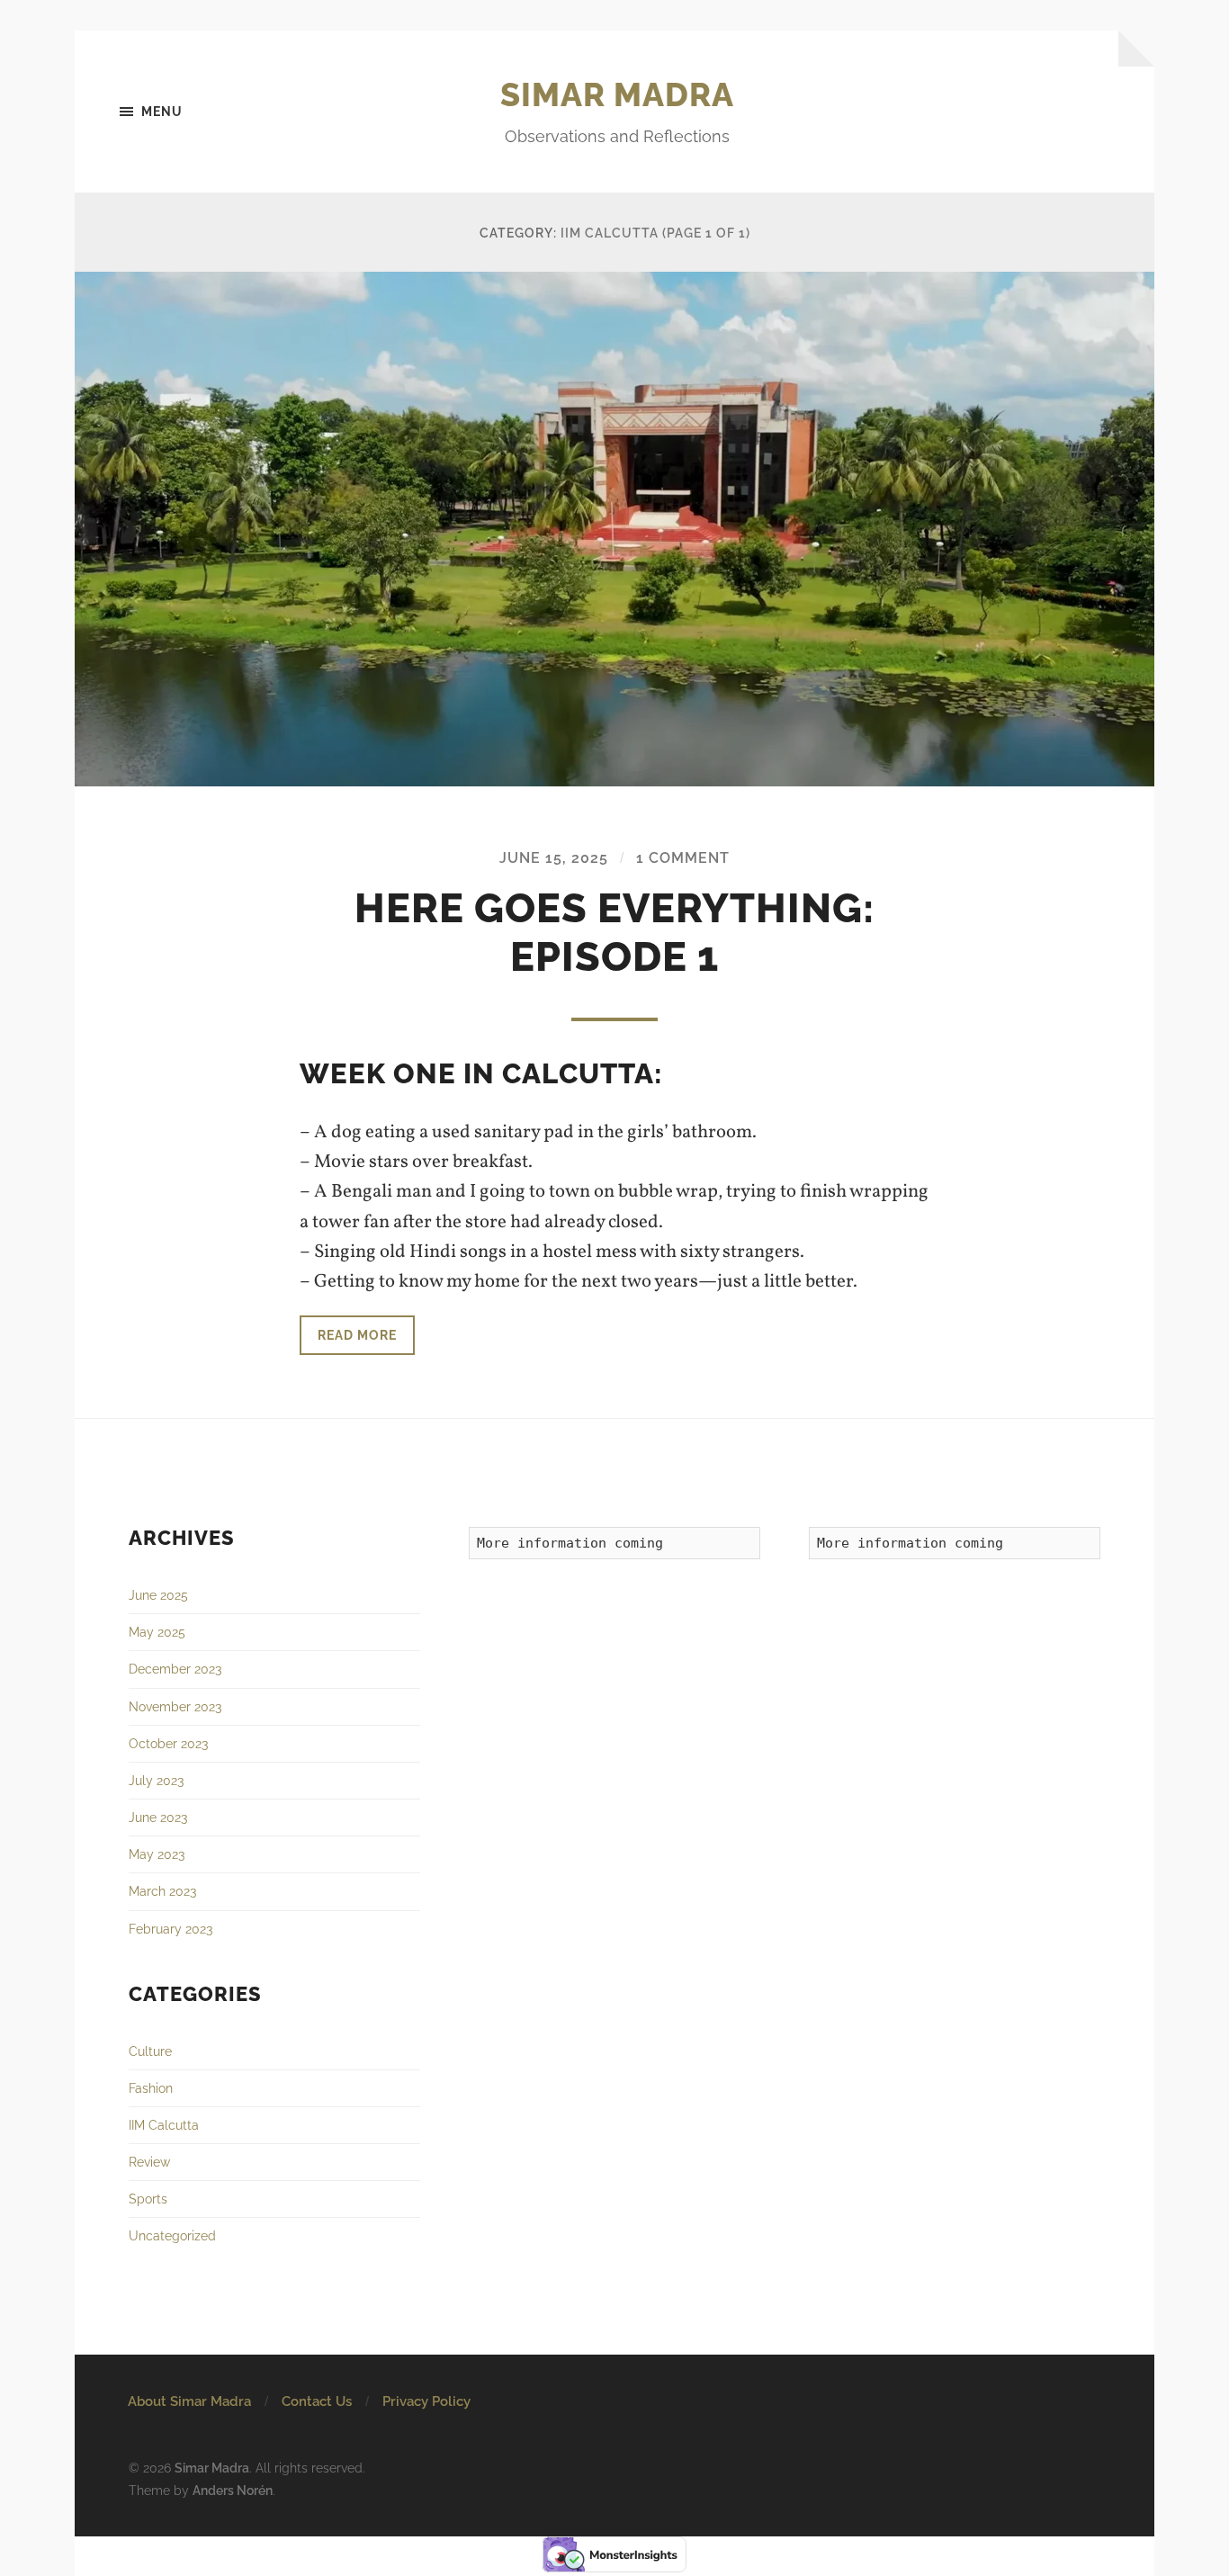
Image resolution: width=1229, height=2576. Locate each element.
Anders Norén (233, 2490)
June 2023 (158, 1817)
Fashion (151, 2088)
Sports (148, 2199)
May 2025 (157, 1632)
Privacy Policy (426, 2401)
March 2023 (162, 1891)
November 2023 (175, 1706)
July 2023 (156, 1780)
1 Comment (683, 858)
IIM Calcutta (164, 2125)
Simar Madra (617, 94)
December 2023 (175, 1669)
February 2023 (170, 1929)
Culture (150, 2051)
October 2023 (168, 1743)
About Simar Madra (189, 2401)
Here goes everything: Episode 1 (614, 933)
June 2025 (158, 1595)
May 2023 (157, 1854)
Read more (357, 1335)
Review (149, 2162)
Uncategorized (172, 2235)
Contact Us (317, 2401)
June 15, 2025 (554, 858)
